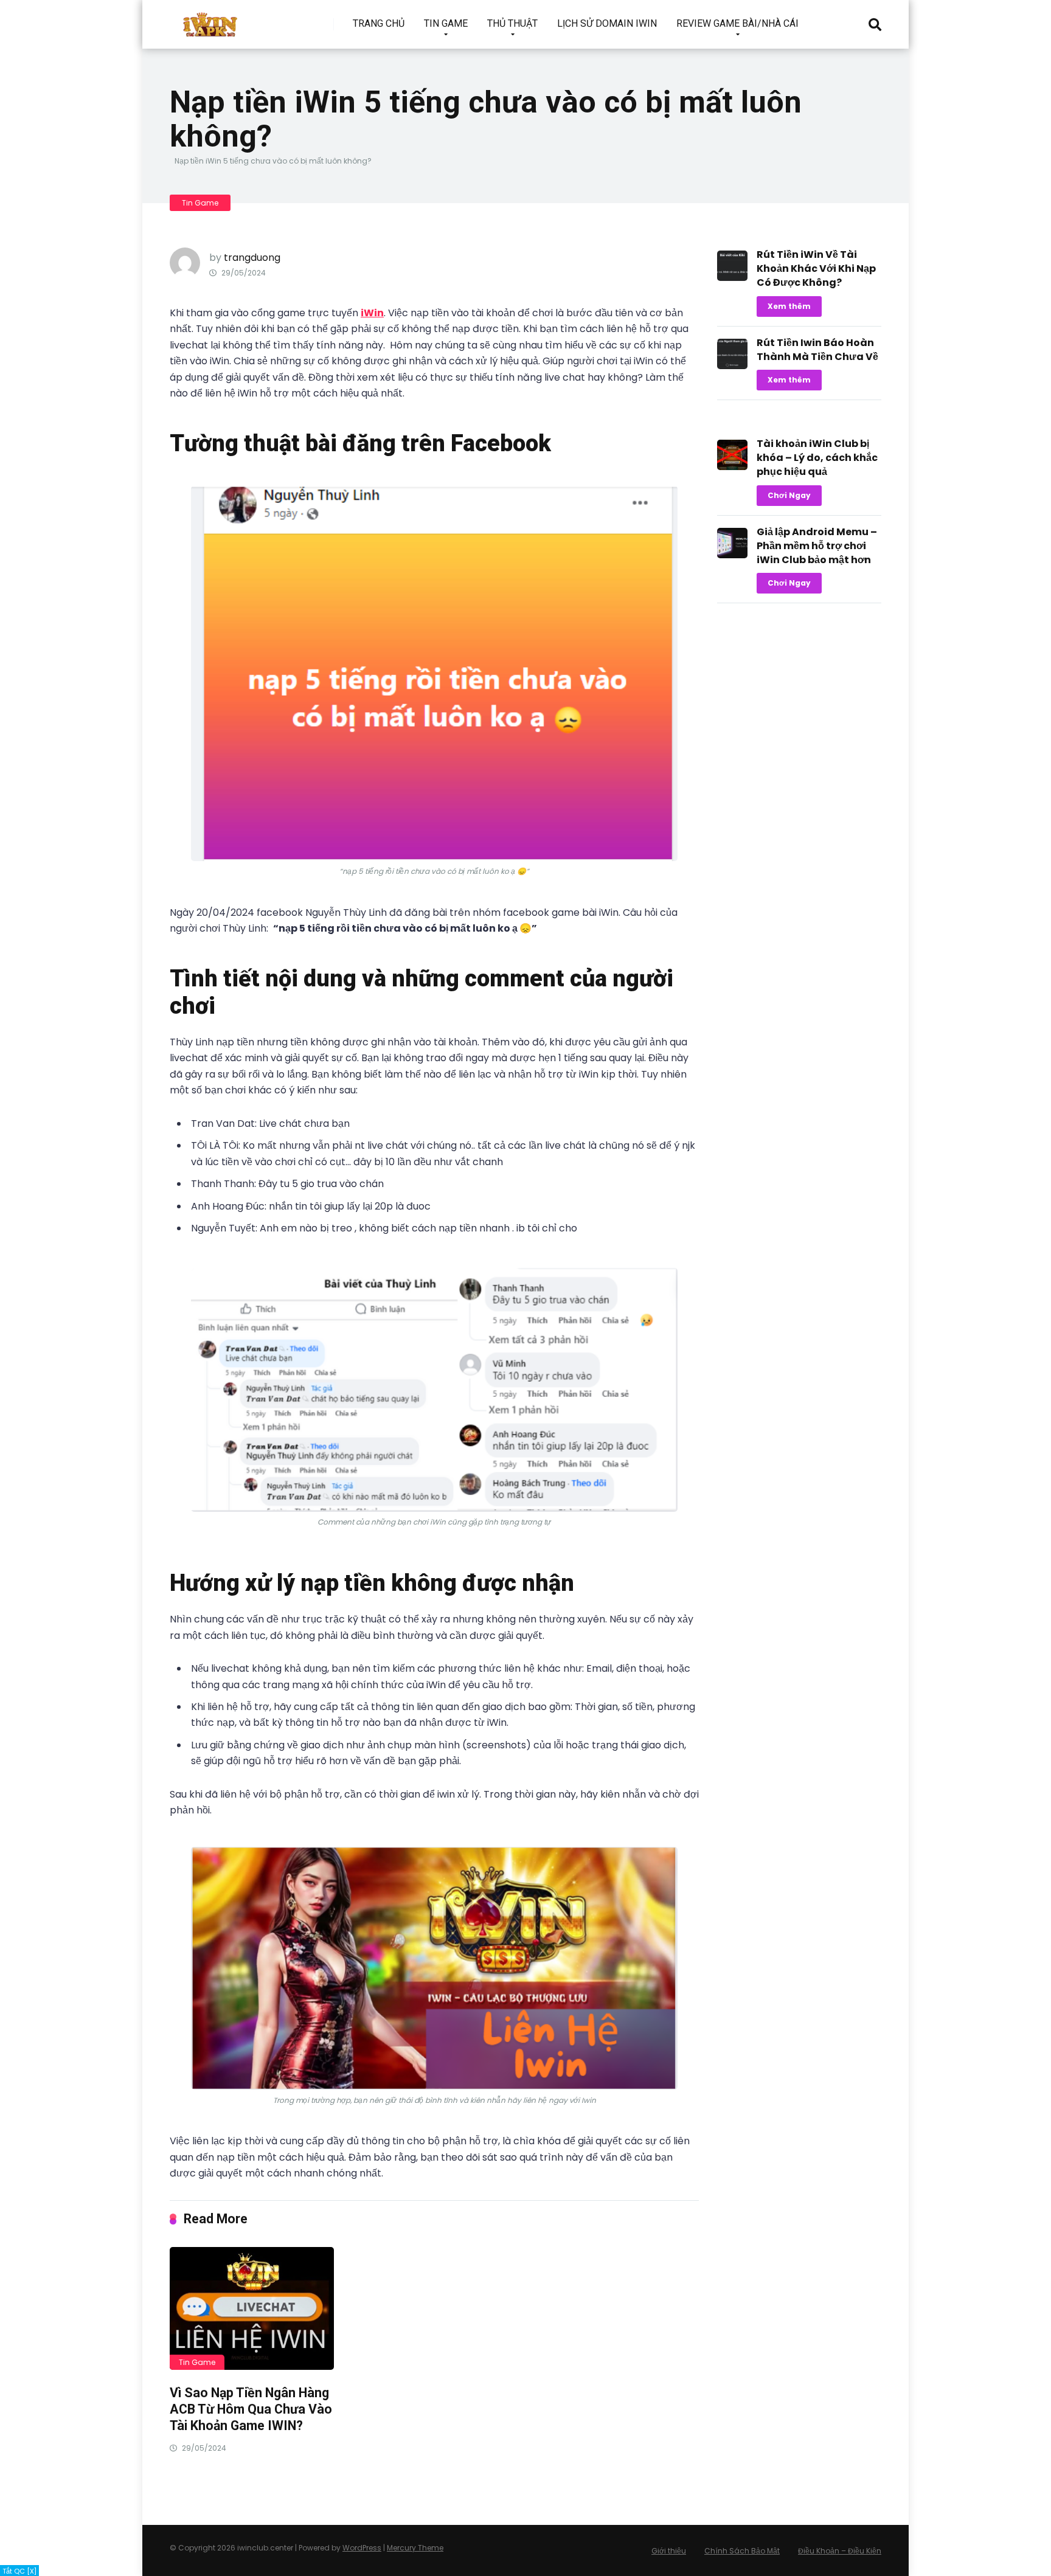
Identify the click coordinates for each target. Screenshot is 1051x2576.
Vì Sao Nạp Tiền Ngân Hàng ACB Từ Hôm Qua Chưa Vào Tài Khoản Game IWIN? (251, 2409)
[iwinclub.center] (211, 20)
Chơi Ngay (789, 495)
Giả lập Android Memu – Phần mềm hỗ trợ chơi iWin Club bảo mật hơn (817, 546)
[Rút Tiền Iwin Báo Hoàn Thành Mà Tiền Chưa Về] (732, 366)
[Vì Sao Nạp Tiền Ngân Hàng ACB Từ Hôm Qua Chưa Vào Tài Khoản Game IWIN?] (252, 2309)
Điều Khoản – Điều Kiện (840, 2551)
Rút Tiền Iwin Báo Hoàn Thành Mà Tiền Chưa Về (817, 350)
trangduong (252, 258)
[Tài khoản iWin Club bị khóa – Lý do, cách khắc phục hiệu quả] (732, 467)
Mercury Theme (415, 2548)
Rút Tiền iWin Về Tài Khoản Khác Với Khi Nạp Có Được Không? (816, 268)
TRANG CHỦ (379, 23)
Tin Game (200, 203)
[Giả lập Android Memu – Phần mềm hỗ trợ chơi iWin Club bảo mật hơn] (732, 555)
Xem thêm (789, 306)
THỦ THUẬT (512, 23)
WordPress (362, 2548)
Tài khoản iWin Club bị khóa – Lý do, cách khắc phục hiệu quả (817, 458)
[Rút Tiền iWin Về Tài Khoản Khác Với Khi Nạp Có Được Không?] (732, 278)
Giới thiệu (669, 2551)
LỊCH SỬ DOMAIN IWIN (607, 23)
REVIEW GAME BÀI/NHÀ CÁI (737, 23)
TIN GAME (446, 23)
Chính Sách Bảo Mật (742, 2551)
